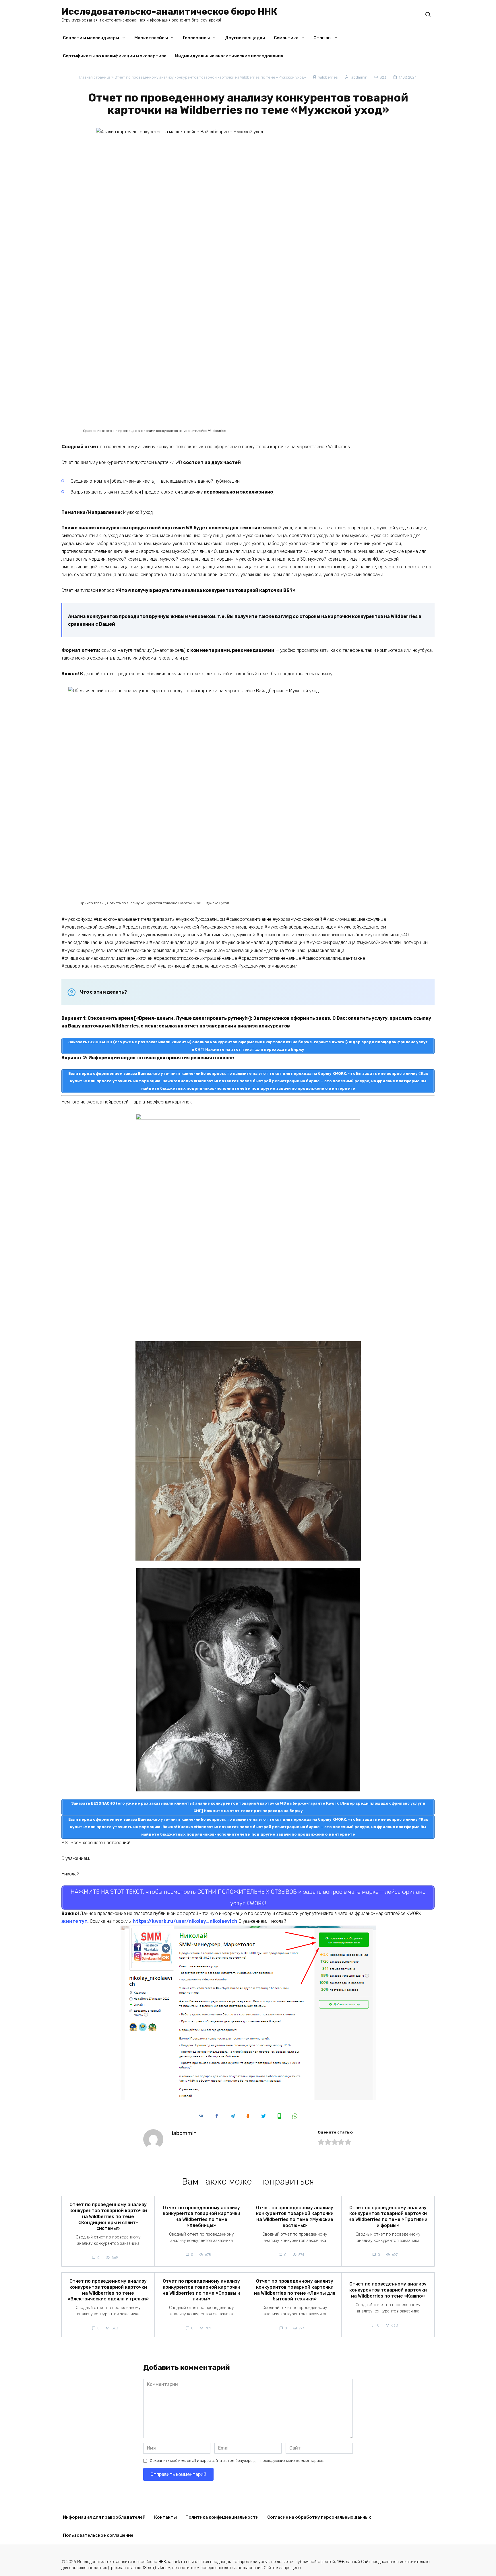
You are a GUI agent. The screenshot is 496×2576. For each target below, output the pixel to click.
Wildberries (328, 77)
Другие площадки (245, 38)
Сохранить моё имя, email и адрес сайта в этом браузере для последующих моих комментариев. (237, 2461)
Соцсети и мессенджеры (91, 38)
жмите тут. (75, 1921)
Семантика (286, 38)
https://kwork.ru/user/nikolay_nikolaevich (185, 1921)
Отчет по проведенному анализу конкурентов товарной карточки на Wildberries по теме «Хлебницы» (201, 2216)
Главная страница (95, 77)
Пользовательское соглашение (98, 2535)
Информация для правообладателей (104, 2517)
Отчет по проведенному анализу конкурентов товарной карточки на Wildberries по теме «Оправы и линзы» (201, 2290)
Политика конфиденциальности (222, 2517)
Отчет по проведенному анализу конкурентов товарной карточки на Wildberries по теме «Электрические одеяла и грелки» (108, 2290)
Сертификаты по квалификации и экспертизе (115, 56)
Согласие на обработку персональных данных (319, 2517)
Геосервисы (196, 38)
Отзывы (322, 38)
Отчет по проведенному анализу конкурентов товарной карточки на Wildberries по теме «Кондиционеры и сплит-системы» (108, 2216)
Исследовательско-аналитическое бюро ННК (169, 11)
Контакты (165, 2517)
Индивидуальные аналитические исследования (229, 56)
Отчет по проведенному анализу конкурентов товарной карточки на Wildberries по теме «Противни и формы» (388, 2216)
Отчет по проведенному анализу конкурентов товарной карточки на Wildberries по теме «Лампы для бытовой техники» (295, 2290)
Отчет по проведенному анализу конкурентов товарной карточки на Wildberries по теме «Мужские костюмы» (295, 2216)
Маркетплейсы (151, 38)
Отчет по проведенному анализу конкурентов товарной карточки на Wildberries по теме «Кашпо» (388, 2290)
